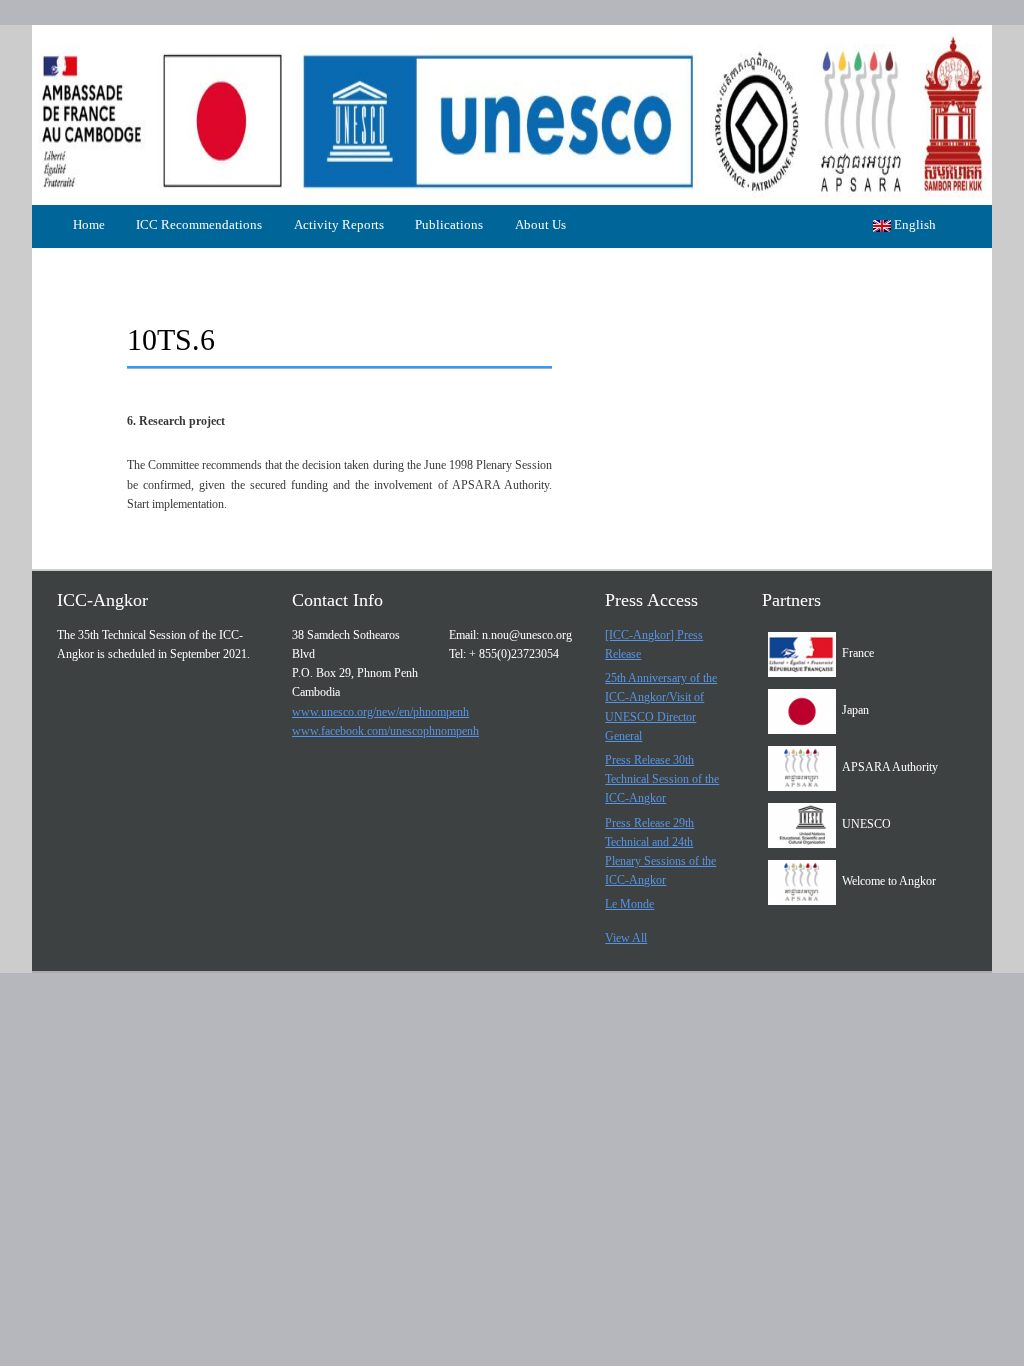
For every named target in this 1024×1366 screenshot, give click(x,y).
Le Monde (629, 904)
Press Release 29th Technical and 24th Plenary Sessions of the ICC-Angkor (660, 852)
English (913, 224)
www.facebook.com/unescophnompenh (385, 731)
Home (89, 224)
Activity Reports (339, 224)
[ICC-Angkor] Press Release (654, 644)
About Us (540, 224)
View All (626, 938)
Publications (449, 224)
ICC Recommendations (199, 224)
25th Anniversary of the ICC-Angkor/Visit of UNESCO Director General (661, 707)
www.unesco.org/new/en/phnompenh (380, 712)
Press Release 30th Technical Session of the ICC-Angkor (662, 779)
